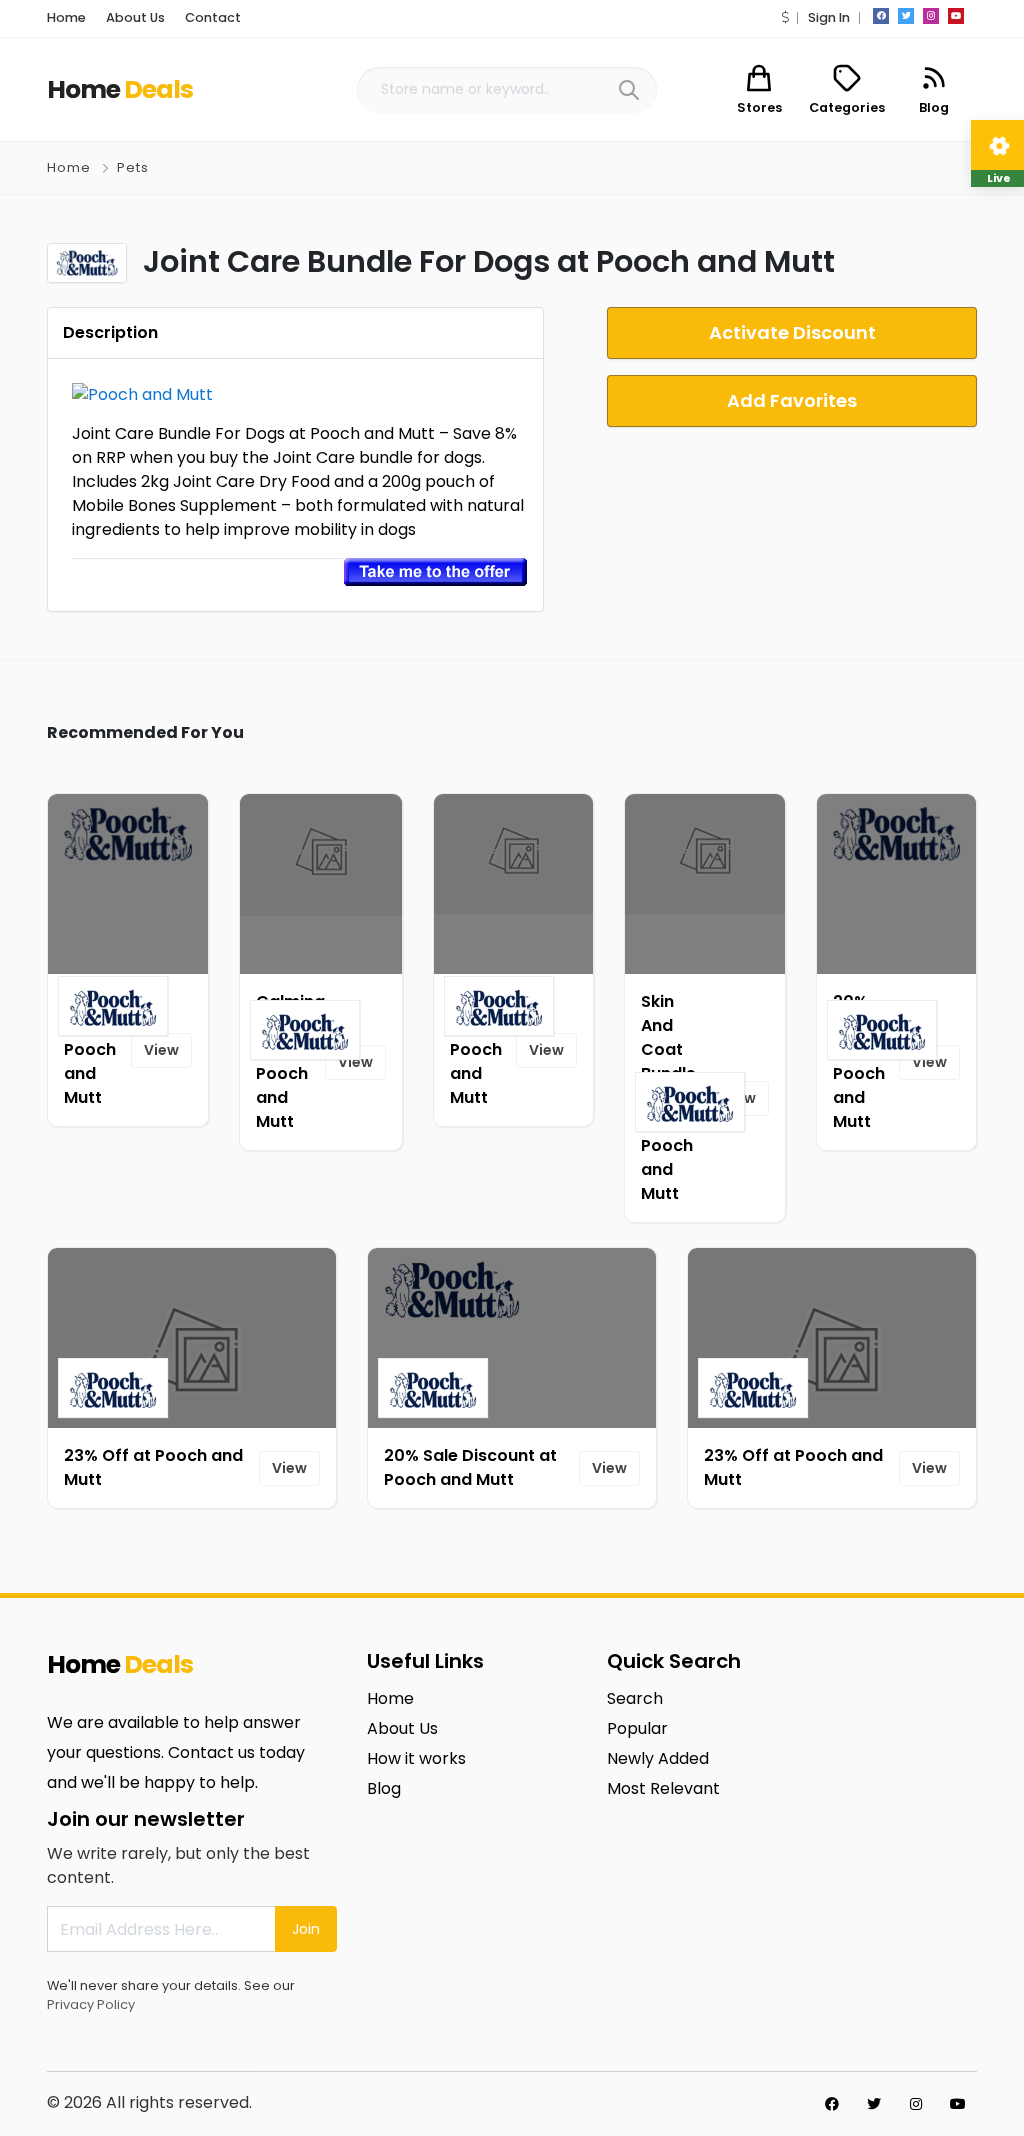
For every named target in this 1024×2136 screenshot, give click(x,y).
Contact (213, 17)
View (161, 1050)
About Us (135, 17)
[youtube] (956, 16)
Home (66, 17)
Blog (384, 1788)
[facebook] (881, 16)
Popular (637, 1728)
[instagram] (931, 16)
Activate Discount (792, 332)
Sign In (829, 17)
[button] (785, 17)
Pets (133, 167)
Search (635, 1698)
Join (306, 1929)
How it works (416, 1758)
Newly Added (658, 1758)
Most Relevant (663, 1788)
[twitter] (906, 16)
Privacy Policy (91, 2004)
